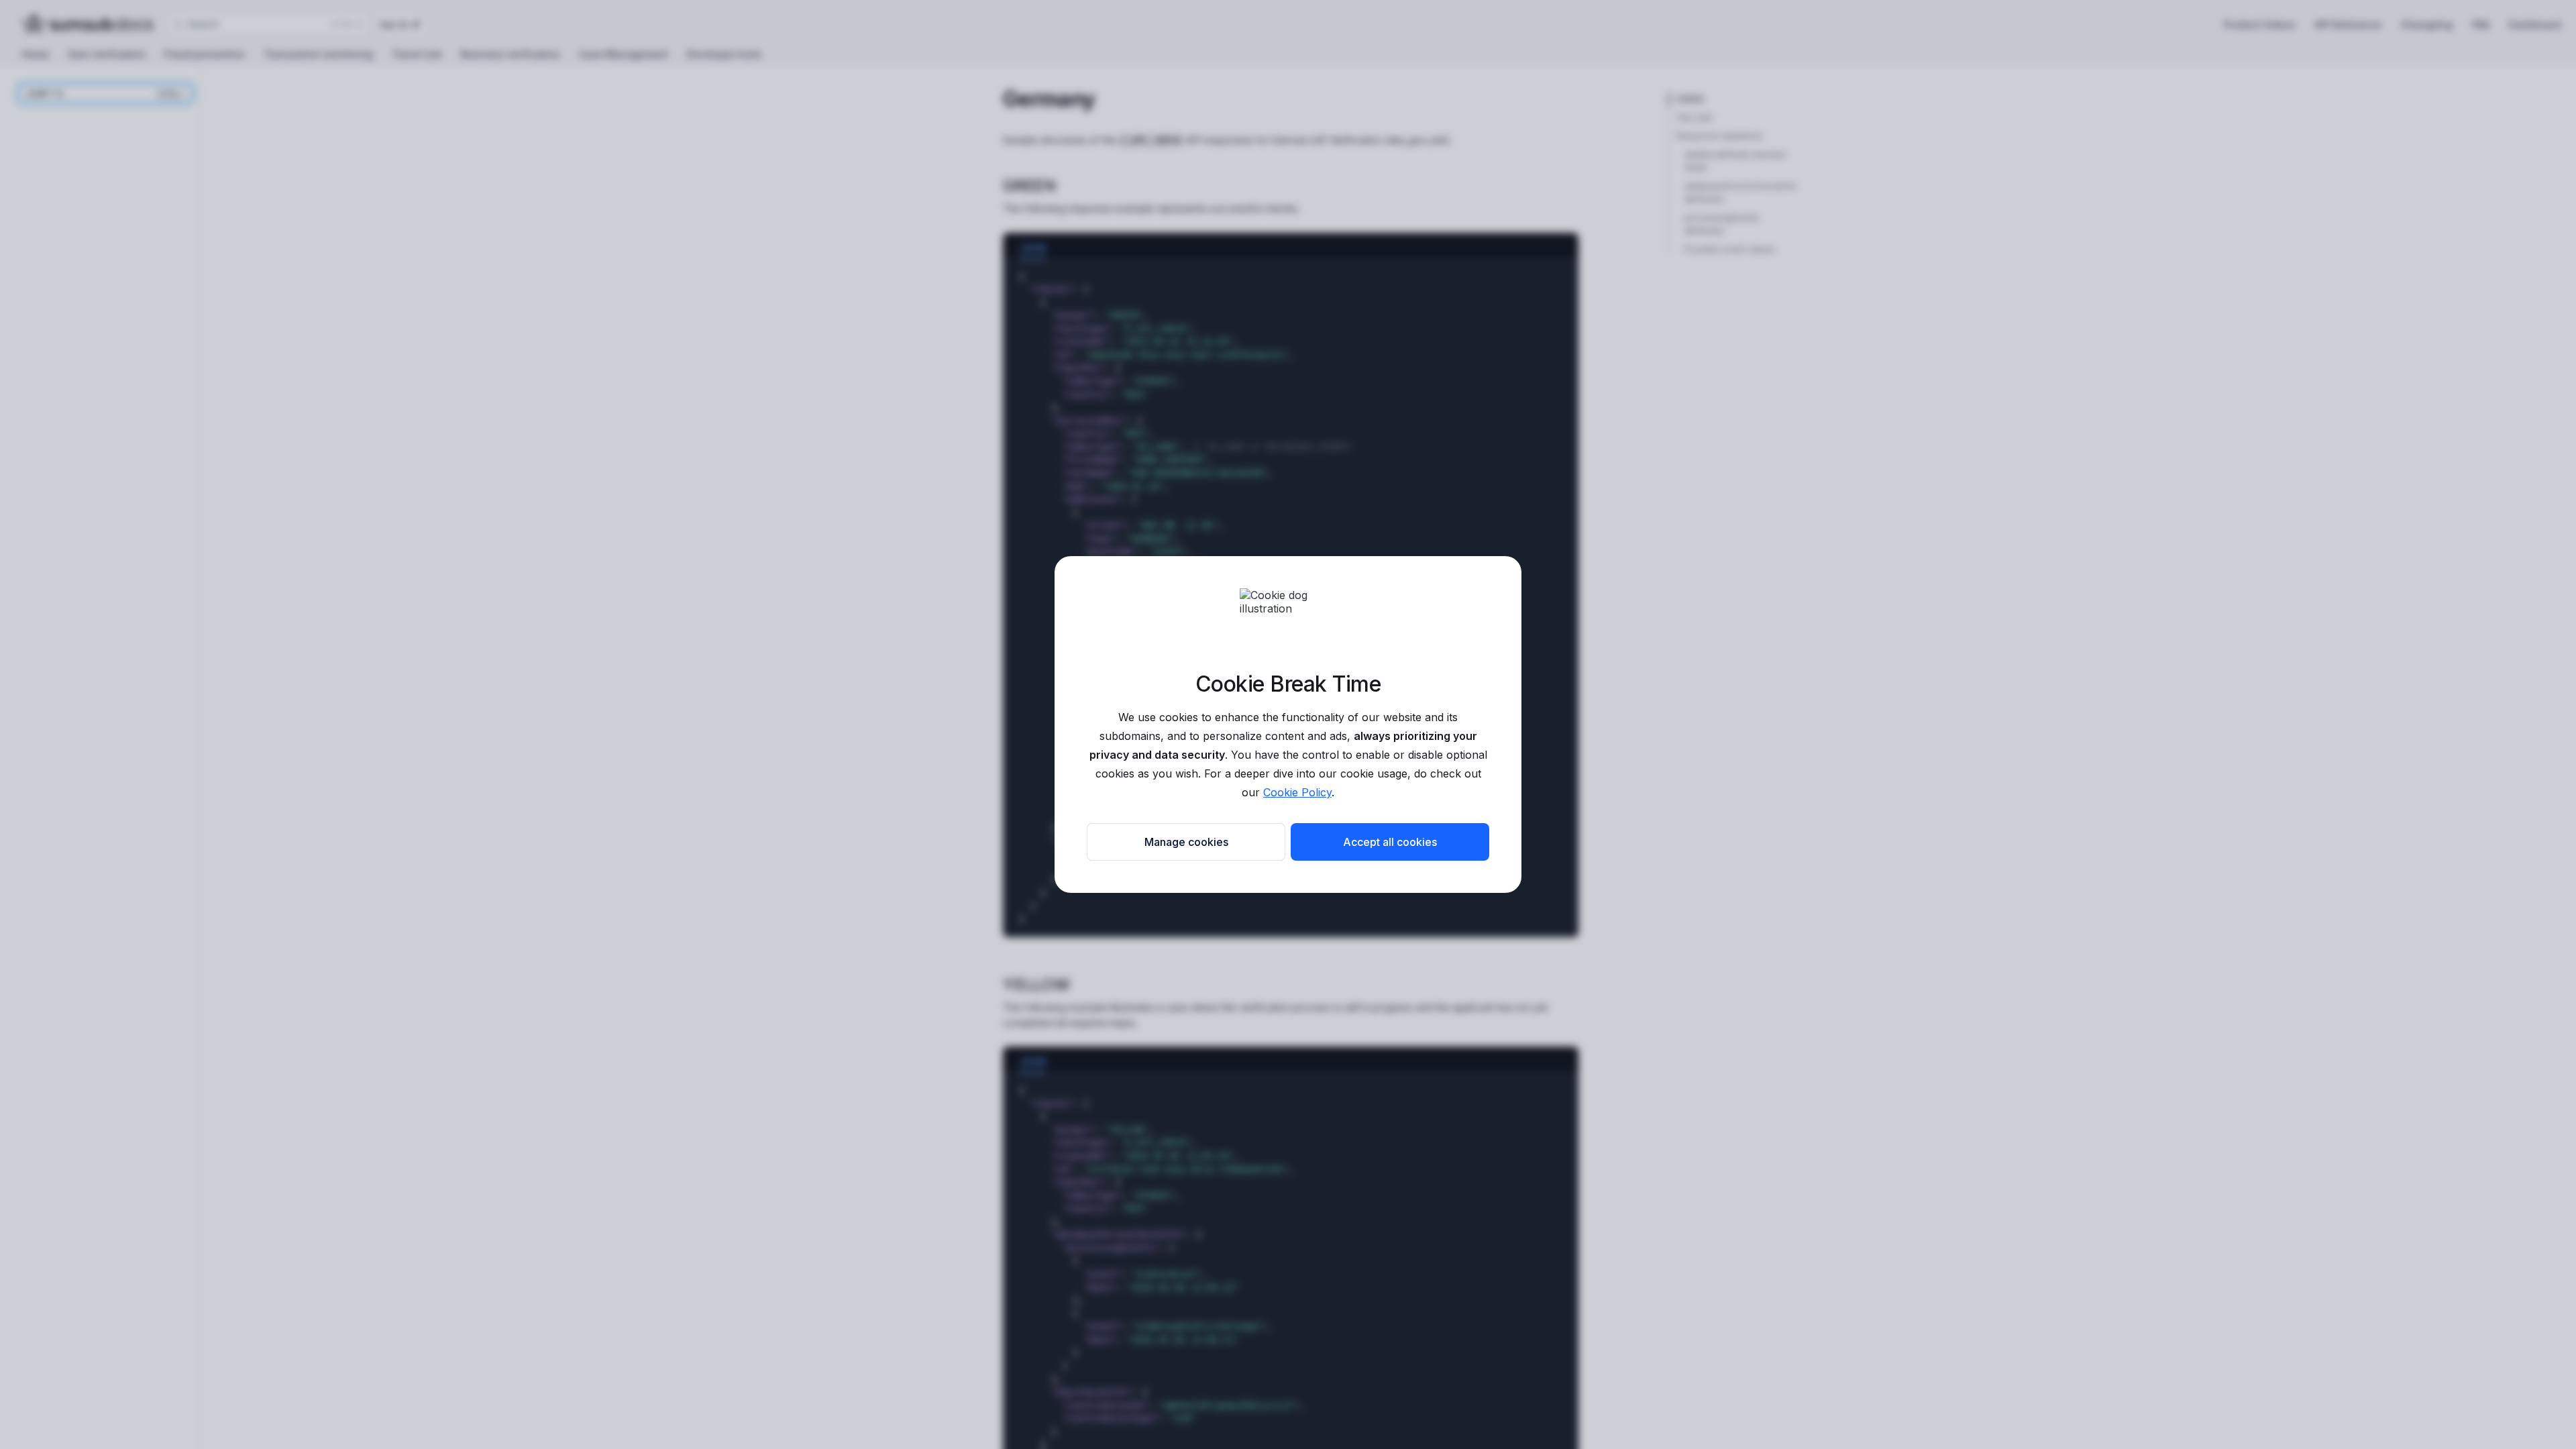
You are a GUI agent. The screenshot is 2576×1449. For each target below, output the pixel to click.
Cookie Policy (1297, 792)
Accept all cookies (1390, 842)
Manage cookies (1186, 842)
